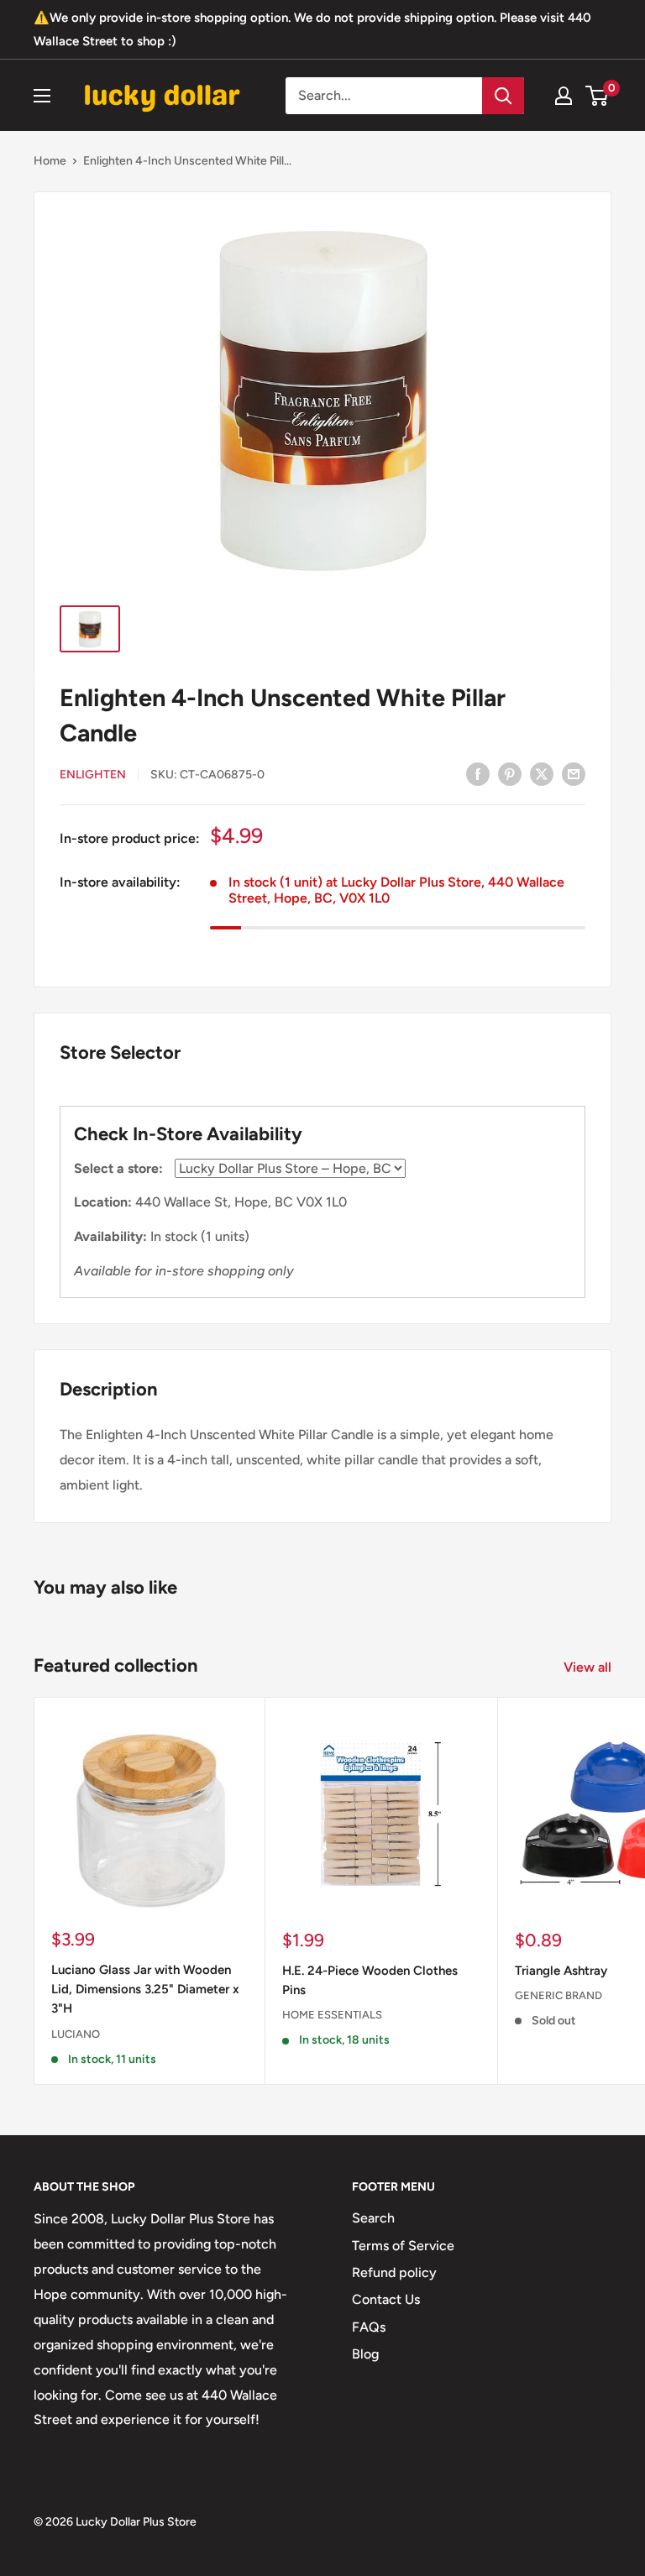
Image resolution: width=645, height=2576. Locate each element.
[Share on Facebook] (478, 773)
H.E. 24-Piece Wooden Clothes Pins (370, 1980)
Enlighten (93, 775)
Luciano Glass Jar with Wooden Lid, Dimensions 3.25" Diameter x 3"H (145, 1990)
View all (589, 1667)
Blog (365, 2354)
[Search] (503, 96)
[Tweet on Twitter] (542, 773)
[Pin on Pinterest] (510, 773)
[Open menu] (42, 96)
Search (373, 2218)
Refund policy (394, 2272)
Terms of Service (403, 2246)
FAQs (369, 2327)
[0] (598, 96)
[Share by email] (574, 773)
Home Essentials (332, 2015)
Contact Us (386, 2299)
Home (50, 161)
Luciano (76, 2034)
